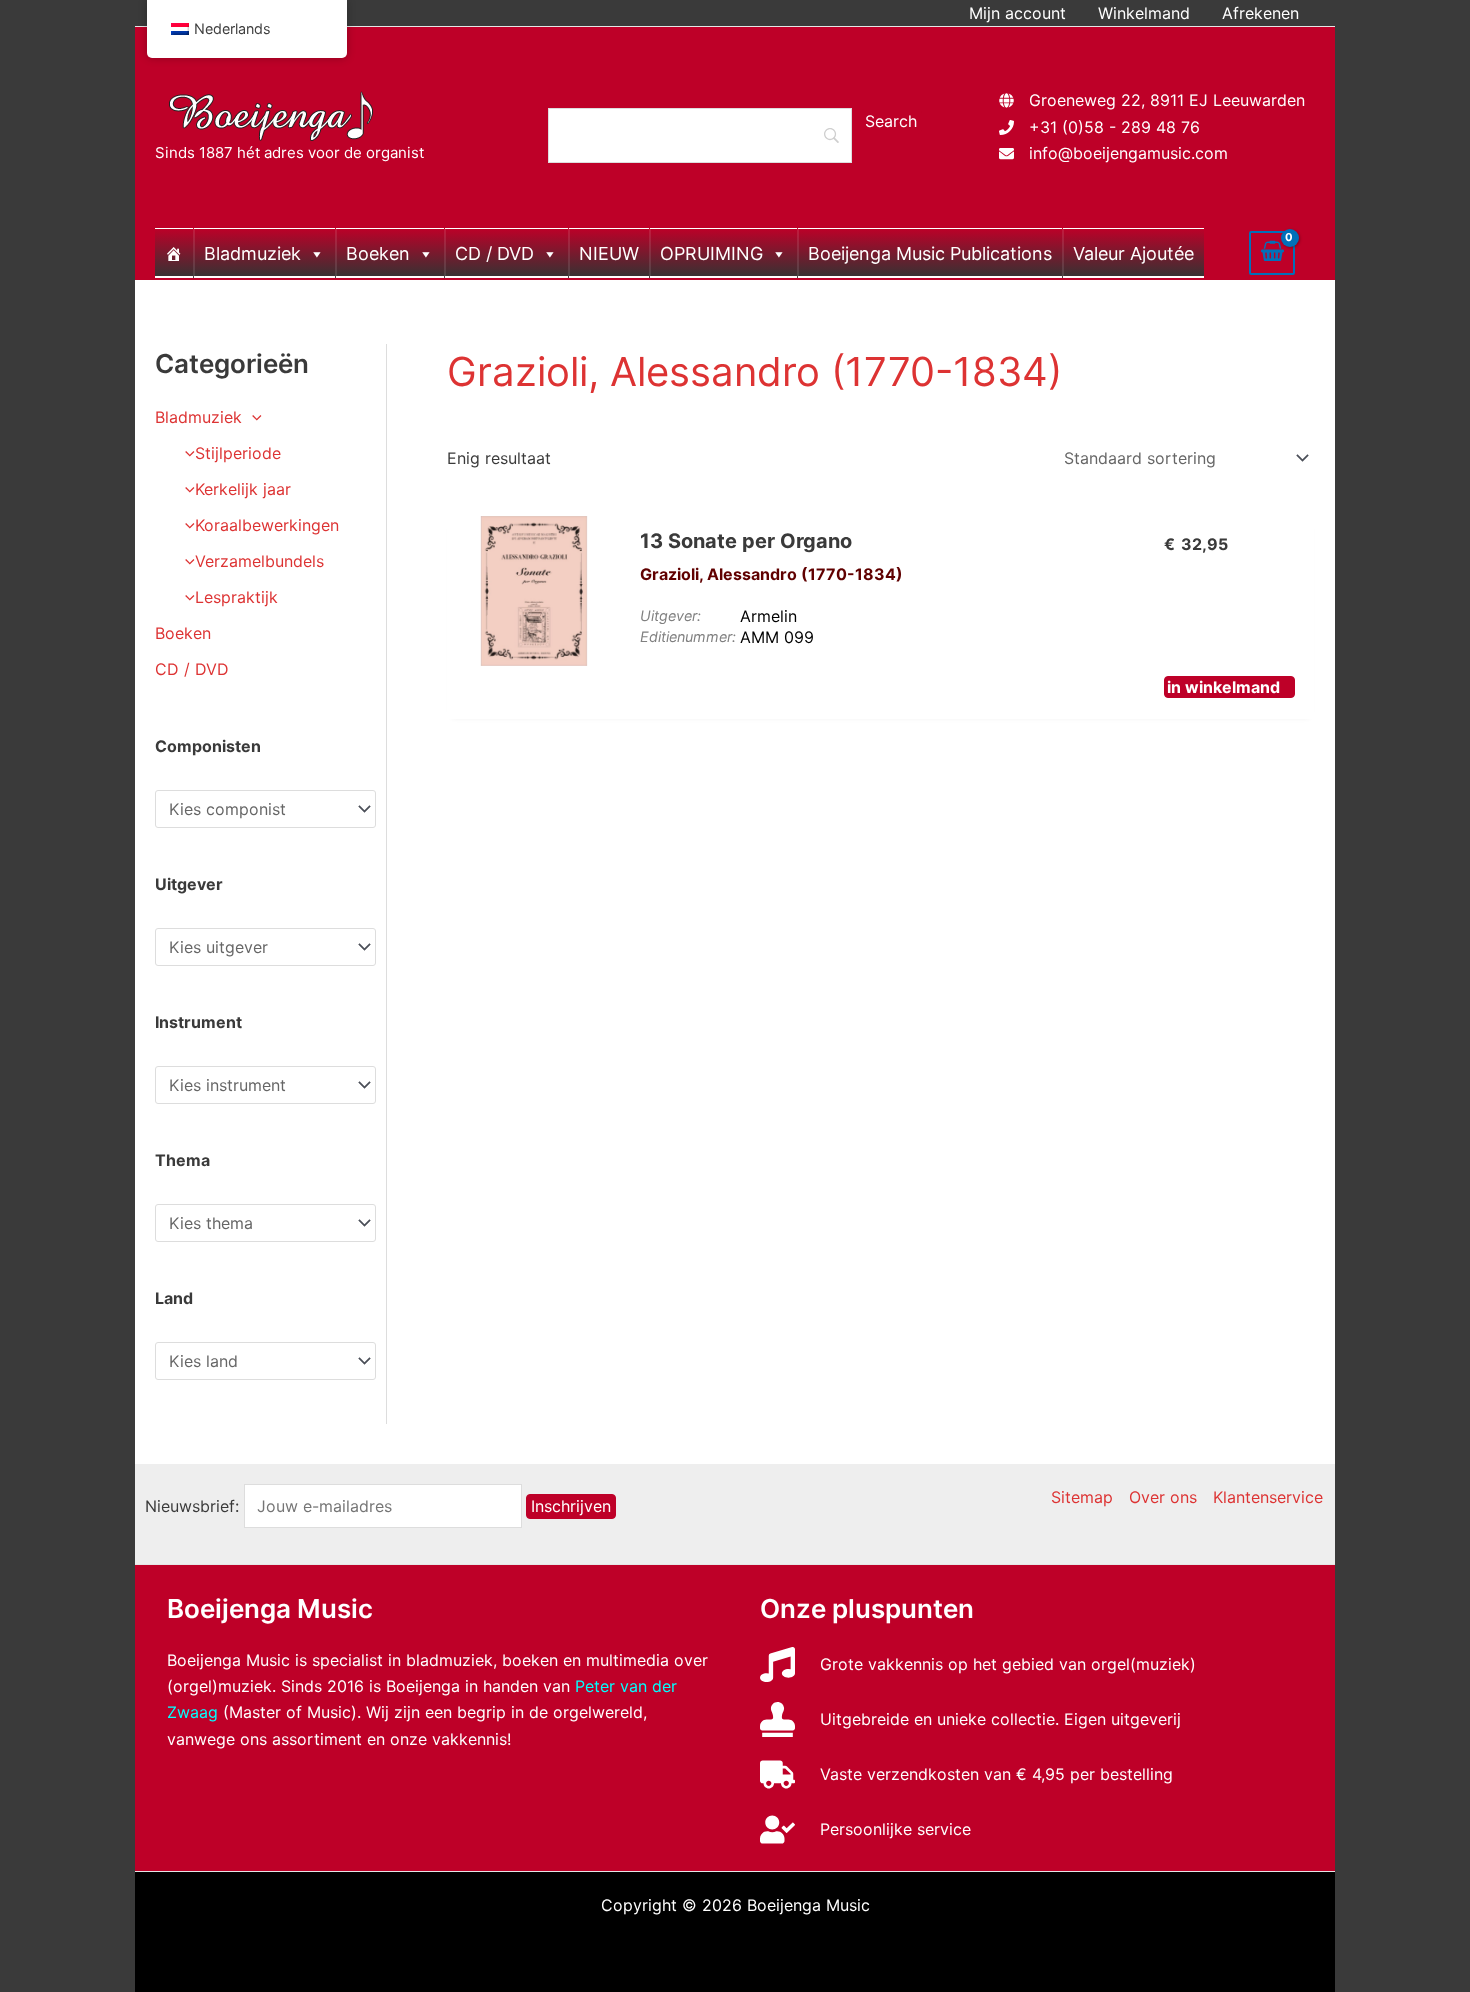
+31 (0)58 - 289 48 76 (1114, 127)
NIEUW (609, 253)
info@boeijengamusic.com (1128, 153)
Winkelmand (1144, 13)
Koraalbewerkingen (267, 525)
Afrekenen (1260, 13)
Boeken (378, 253)
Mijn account (1017, 13)
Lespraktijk (236, 597)
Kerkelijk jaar (243, 489)
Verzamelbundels (259, 561)
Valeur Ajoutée (1133, 253)
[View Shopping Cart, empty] (1272, 253)
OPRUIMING (711, 253)
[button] (252, 417)
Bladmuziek (252, 253)
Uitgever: (670, 615)
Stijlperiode (238, 453)
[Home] (174, 253)
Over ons (1163, 1497)
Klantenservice (1268, 1497)
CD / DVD (494, 253)
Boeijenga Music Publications (930, 253)
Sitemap (1082, 1497)
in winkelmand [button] (1223, 687)
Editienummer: (688, 636)
